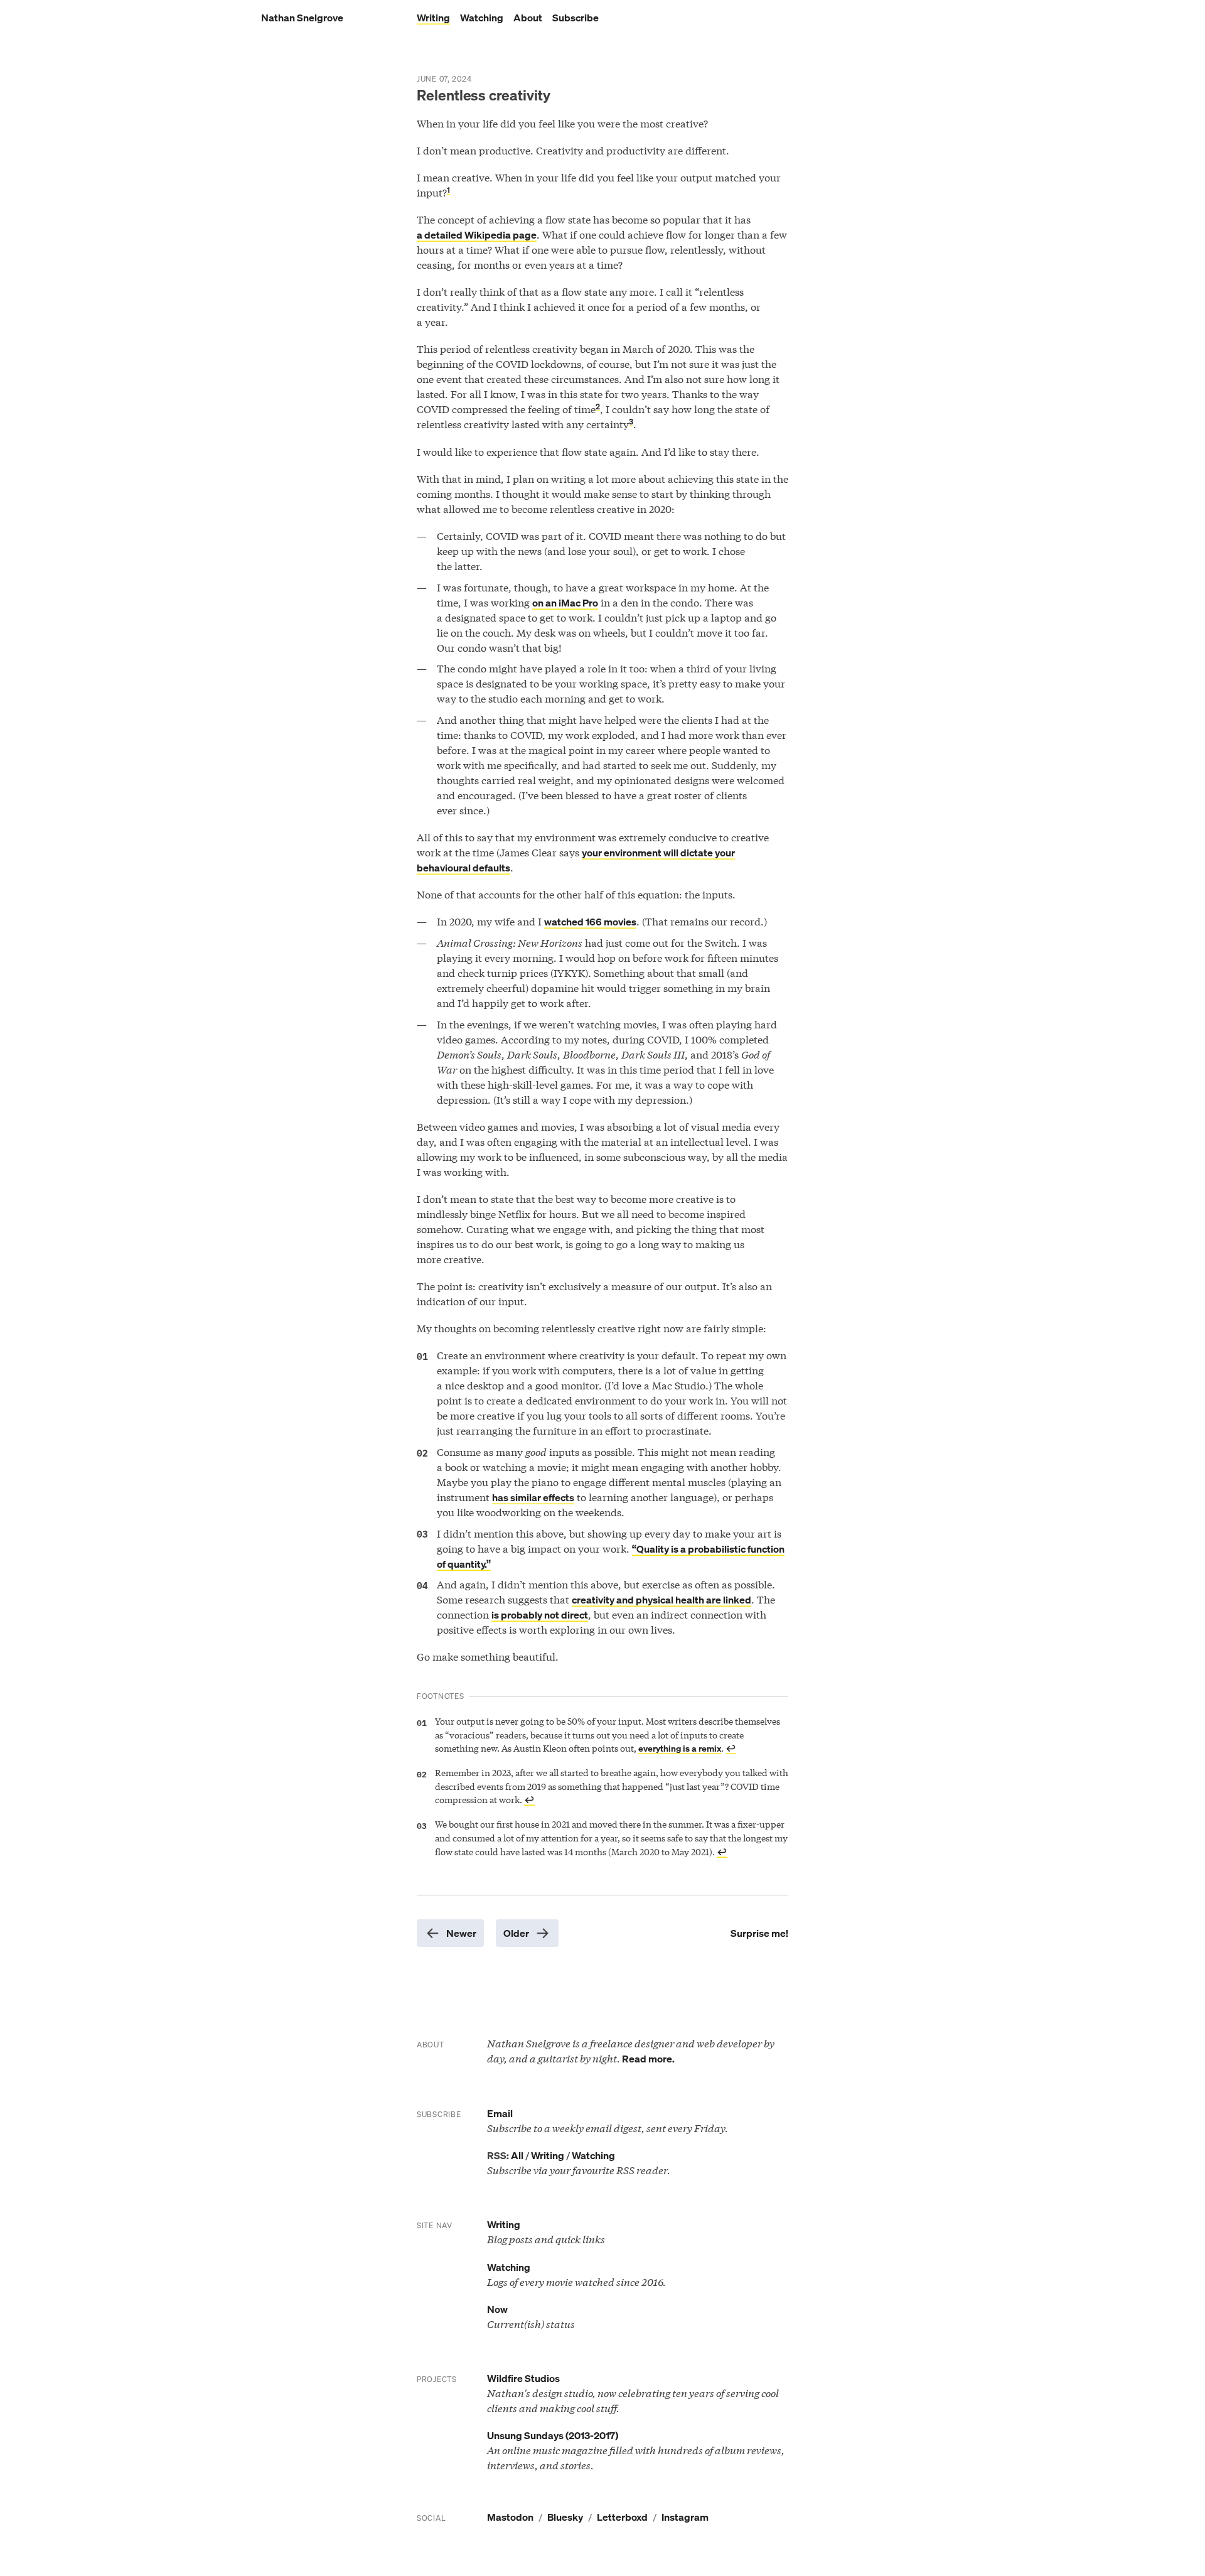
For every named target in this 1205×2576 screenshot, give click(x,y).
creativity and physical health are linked (661, 1600)
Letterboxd (622, 2517)
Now (497, 2309)
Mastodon (510, 2517)
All (517, 2155)
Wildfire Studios (523, 2378)
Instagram (685, 2517)
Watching (482, 18)
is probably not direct (540, 1615)
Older (516, 1933)
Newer (461, 1933)
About (528, 18)
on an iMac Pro (565, 603)
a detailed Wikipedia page (477, 235)
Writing (433, 18)
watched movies (590, 922)
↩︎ (731, 1748)
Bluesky (565, 2517)
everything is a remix (680, 1748)
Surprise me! (759, 1933)
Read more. (648, 2059)
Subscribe (576, 18)
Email (500, 2113)
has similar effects (533, 1497)
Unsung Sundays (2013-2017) (553, 2435)
